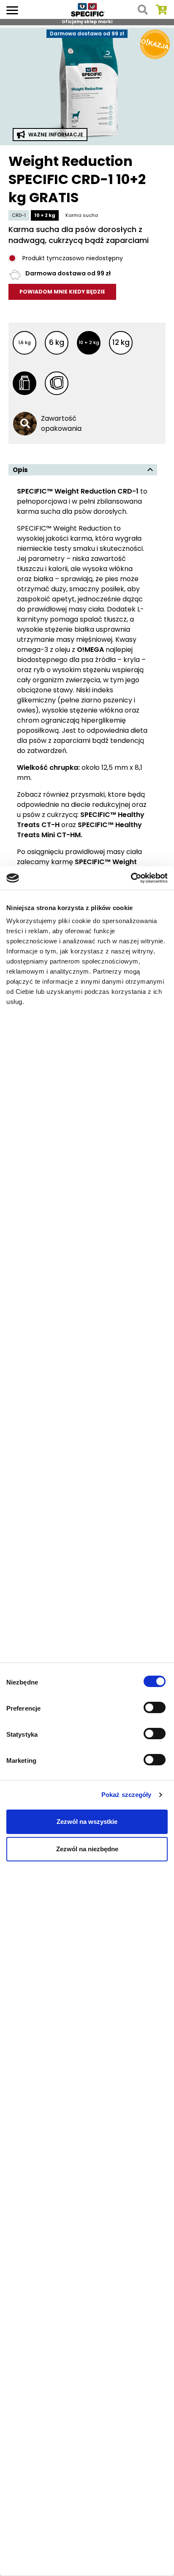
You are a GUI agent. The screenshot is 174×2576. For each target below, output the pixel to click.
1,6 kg (24, 342)
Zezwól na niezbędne (87, 1849)
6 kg (57, 342)
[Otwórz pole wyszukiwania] (143, 10)
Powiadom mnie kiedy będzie (62, 292)
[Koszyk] (161, 10)
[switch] (156, 1708)
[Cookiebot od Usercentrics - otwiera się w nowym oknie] (131, 878)
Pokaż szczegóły (126, 1795)
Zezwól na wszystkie (87, 1822)
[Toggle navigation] (12, 9)
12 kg (121, 342)
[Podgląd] (87, 85)
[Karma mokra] (57, 383)
